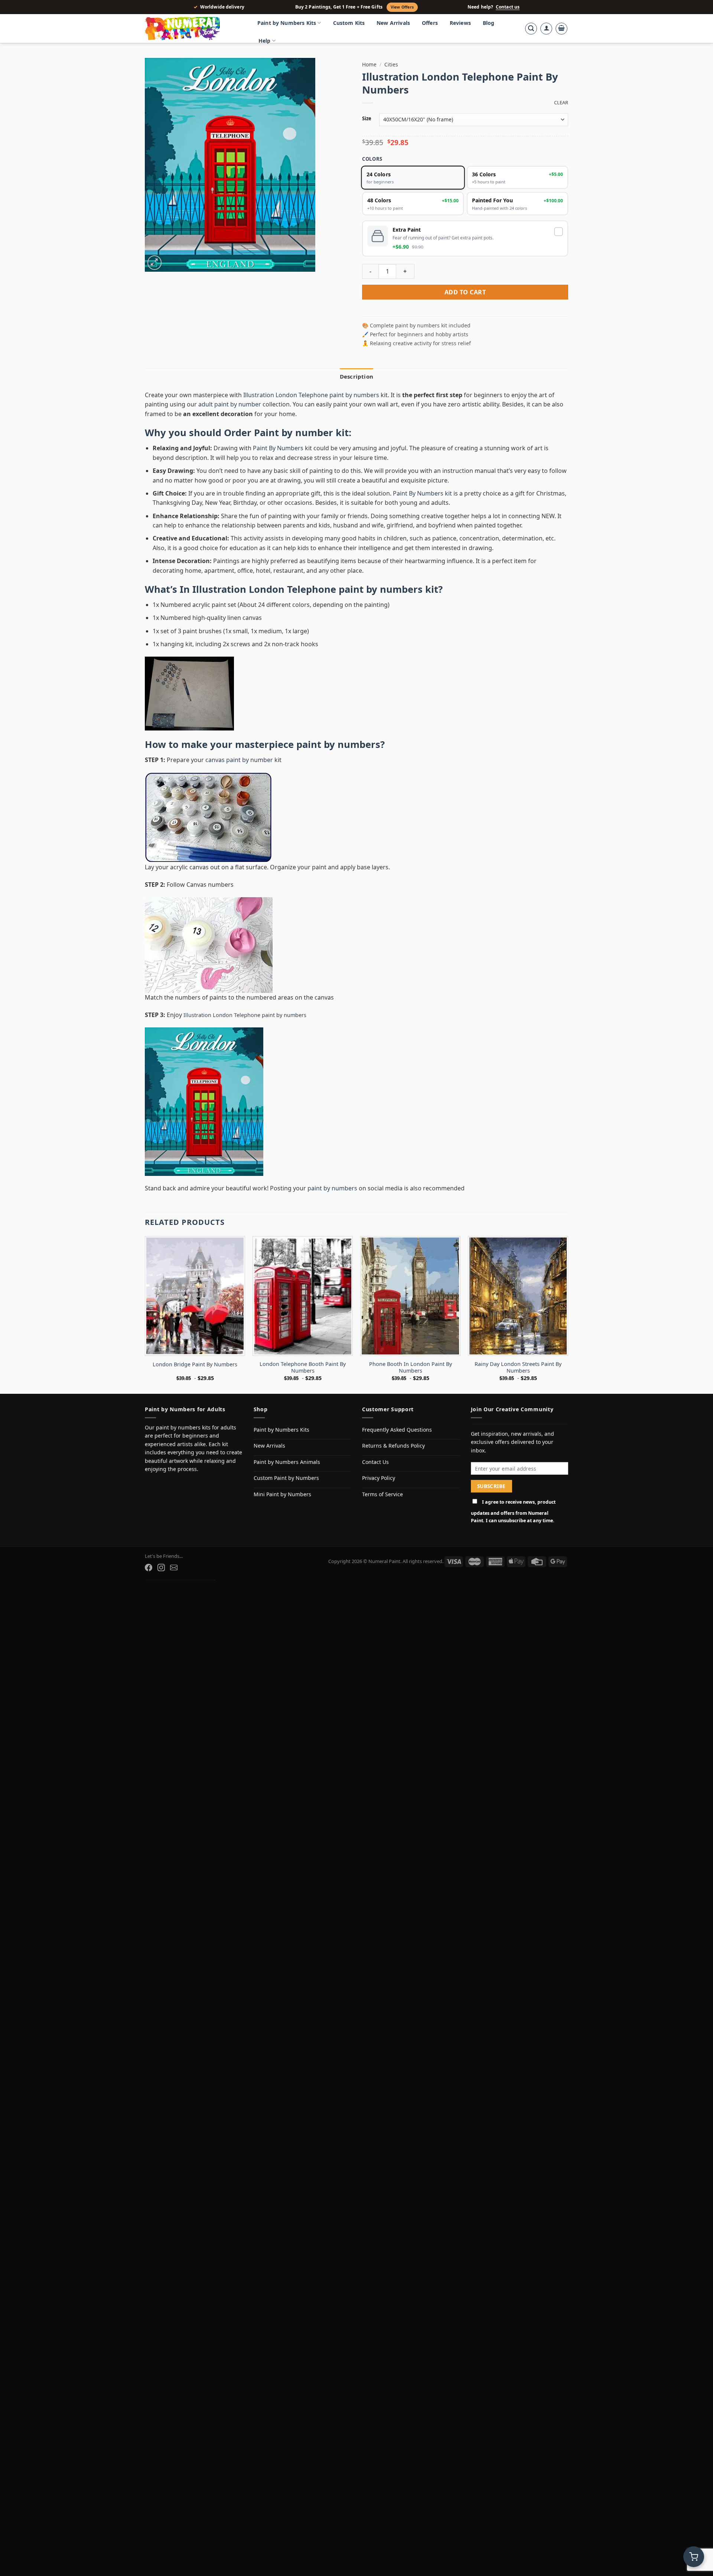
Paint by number (294, 433)
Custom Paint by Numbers (286, 1478)
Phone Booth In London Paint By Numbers (411, 1368)
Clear (561, 103)
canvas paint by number (239, 760)
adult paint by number (230, 404)
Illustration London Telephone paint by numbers (311, 395)
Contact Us (375, 1462)
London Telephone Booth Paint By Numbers (303, 1368)
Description (356, 376)
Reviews (460, 23)
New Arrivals (393, 23)
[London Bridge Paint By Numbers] (195, 1296)
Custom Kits (349, 23)
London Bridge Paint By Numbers (195, 1364)
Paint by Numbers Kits (287, 23)
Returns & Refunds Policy (393, 1446)
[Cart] (561, 29)
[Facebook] (149, 1567)
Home (369, 64)
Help (265, 41)
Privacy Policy (379, 1478)
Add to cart (465, 292)
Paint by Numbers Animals (287, 1462)
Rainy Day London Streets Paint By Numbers (518, 1368)
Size (367, 119)
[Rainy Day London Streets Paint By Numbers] (518, 1296)
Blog (489, 23)
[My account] (546, 29)
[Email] (174, 1567)
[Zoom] (155, 263)
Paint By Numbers (278, 448)
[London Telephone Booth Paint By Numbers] (303, 1296)
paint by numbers (338, 744)
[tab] (356, 376)
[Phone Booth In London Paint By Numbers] (410, 1296)
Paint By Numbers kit (422, 493)
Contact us (508, 7)
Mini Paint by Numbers (282, 1494)
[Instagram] (161, 1567)
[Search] (531, 29)
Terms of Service (382, 1494)
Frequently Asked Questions (397, 1430)
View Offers (402, 7)
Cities (391, 64)
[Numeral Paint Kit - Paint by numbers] (193, 29)
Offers (430, 23)
